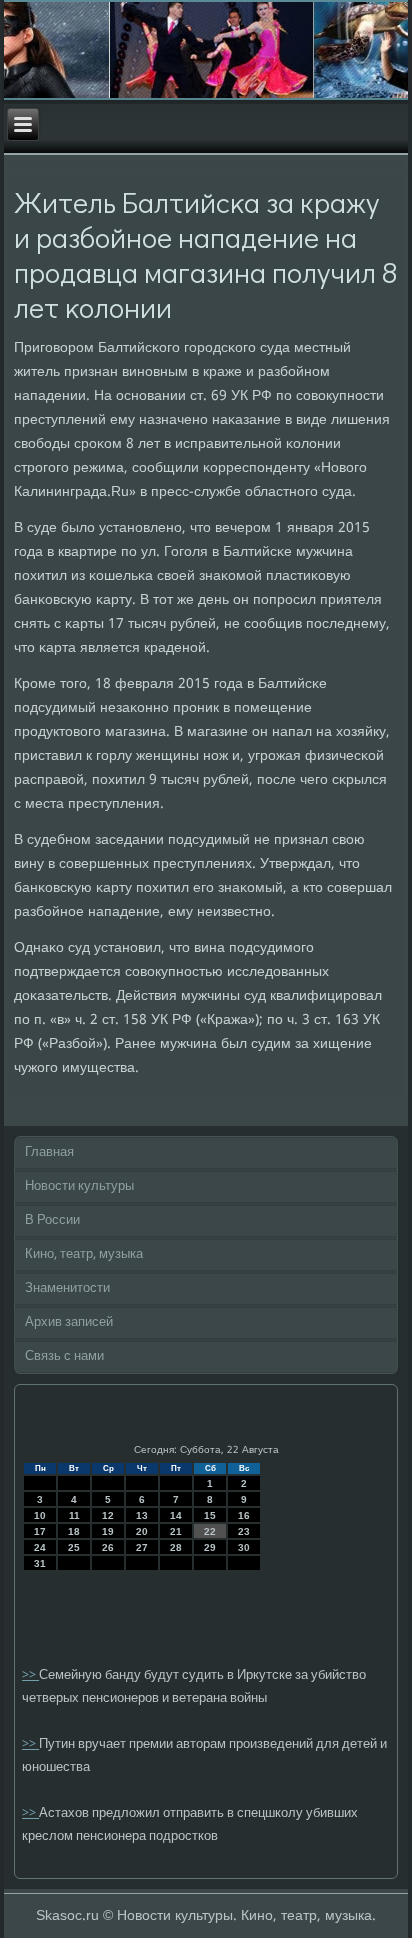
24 (40, 1547)
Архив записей (69, 1322)
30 (244, 1547)
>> (30, 1675)
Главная (49, 1152)
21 (176, 1531)
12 (108, 1515)
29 (210, 1547)
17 (40, 1531)
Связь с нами (64, 1356)
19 (108, 1531)
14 (176, 1515)
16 (244, 1515)
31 (40, 1563)
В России (52, 1220)
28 (176, 1547)
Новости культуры (79, 1186)
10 (40, 1515)
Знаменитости (67, 1288)
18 (74, 1531)
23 (244, 1531)
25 (74, 1547)
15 (210, 1515)
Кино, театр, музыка (84, 1254)
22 (210, 1531)
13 (142, 1515)
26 (108, 1547)
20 (142, 1531)
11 (74, 1515)
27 (142, 1547)
